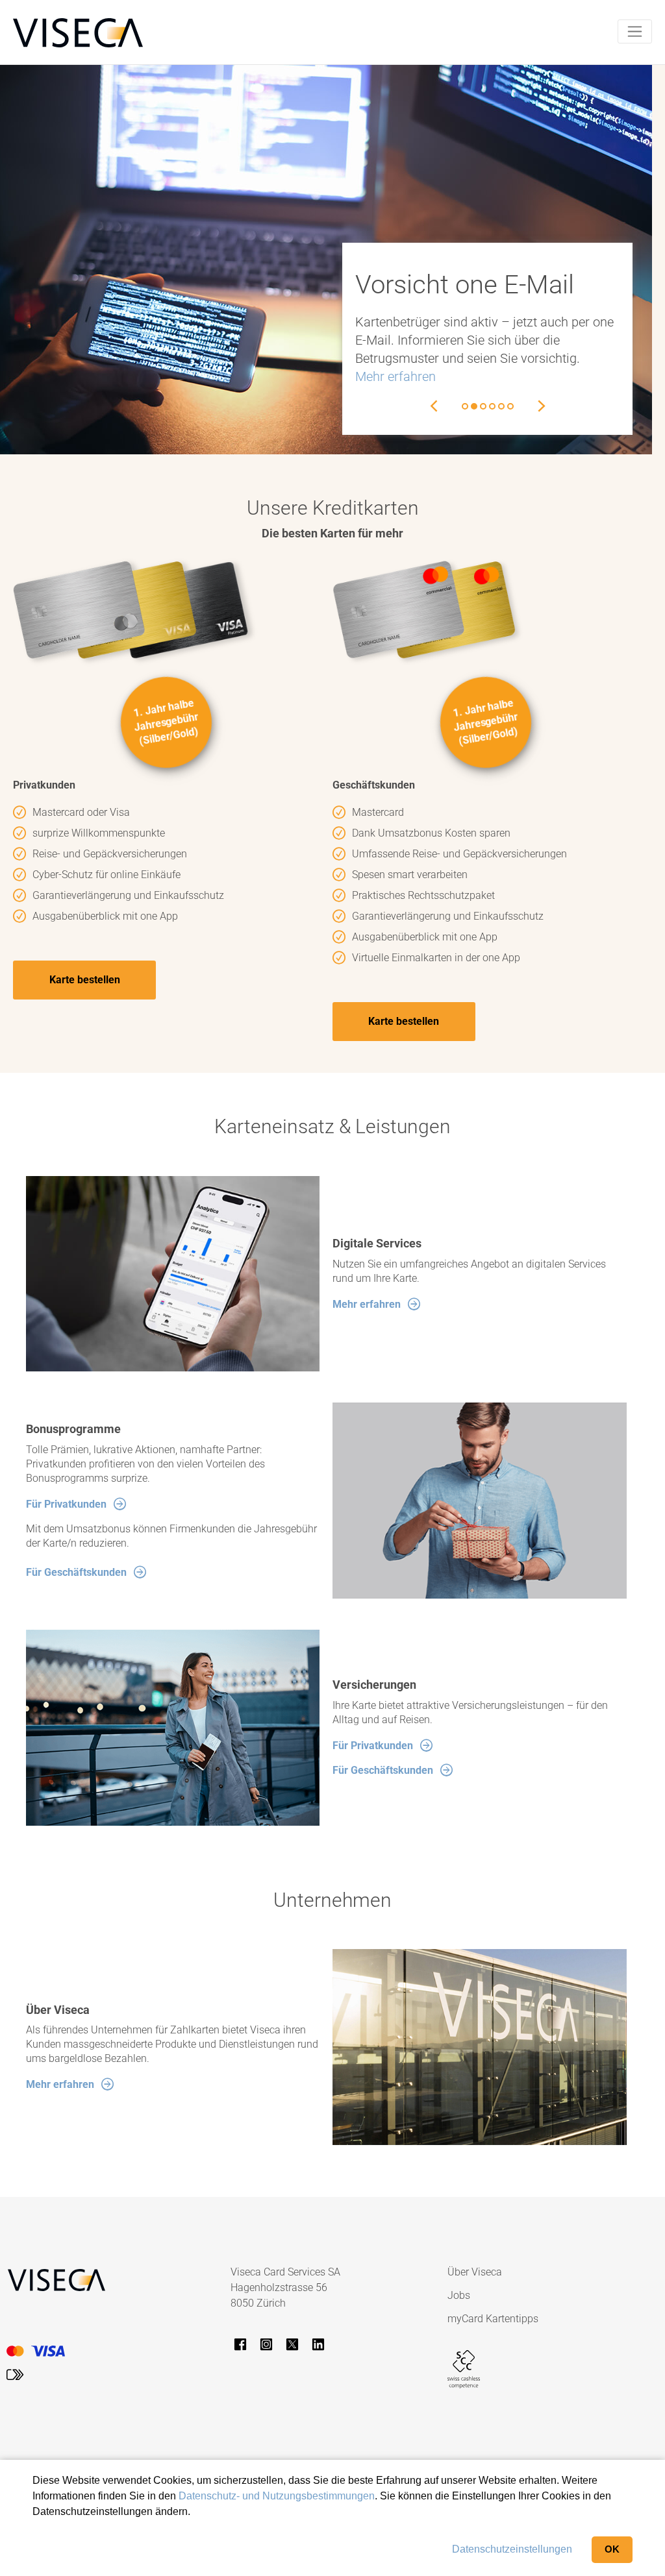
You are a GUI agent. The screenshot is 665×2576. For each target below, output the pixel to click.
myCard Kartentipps (493, 2319)
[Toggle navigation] (635, 31)
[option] (487, 339)
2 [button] (474, 406)
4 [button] (492, 406)
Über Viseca (475, 2272)
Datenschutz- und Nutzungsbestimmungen (277, 2496)
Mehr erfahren (395, 376)
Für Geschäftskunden (76, 1572)
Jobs (459, 2295)
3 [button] (483, 406)
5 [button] (501, 406)
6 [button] (510, 406)
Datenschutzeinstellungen (512, 2549)
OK (612, 2549)
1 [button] (465, 406)
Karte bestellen (85, 980)
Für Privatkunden (66, 1504)
